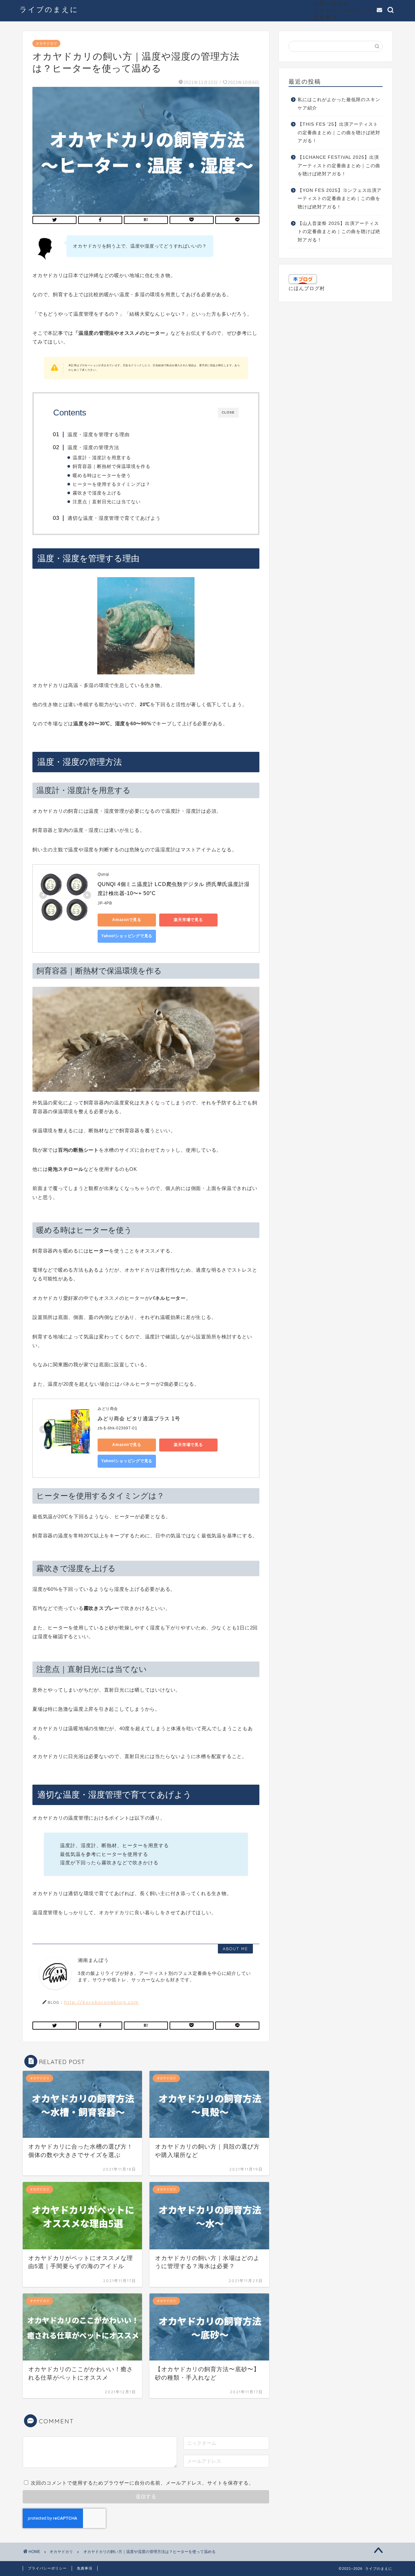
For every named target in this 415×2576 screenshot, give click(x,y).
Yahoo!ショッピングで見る (127, 936)
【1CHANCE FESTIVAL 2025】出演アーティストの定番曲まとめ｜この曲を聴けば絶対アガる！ (339, 166)
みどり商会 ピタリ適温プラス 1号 (139, 1419)
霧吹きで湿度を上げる (97, 493)
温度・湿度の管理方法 (93, 447)
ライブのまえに (49, 9)
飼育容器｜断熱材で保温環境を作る (112, 466)
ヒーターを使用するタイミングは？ (112, 484)
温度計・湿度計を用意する (102, 458)
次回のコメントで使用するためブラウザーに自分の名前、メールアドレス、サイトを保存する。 (142, 2483)
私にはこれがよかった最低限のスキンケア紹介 (339, 104)
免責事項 (325, 17)
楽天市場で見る (188, 920)
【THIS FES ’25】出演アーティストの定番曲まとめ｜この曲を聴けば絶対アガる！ (339, 133)
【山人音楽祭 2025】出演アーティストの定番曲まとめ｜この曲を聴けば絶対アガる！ (339, 232)
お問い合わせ (331, 3)
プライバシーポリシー (343, 10)
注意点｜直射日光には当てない (107, 502)
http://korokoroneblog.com (101, 2002)
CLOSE (228, 412)
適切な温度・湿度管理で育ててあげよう (114, 518)
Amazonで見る (127, 920)
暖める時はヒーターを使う (102, 476)
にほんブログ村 (307, 288)
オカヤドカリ (46, 43)
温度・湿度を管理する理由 (99, 434)
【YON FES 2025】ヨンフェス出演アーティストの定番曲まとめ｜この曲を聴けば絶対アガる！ (340, 199)
